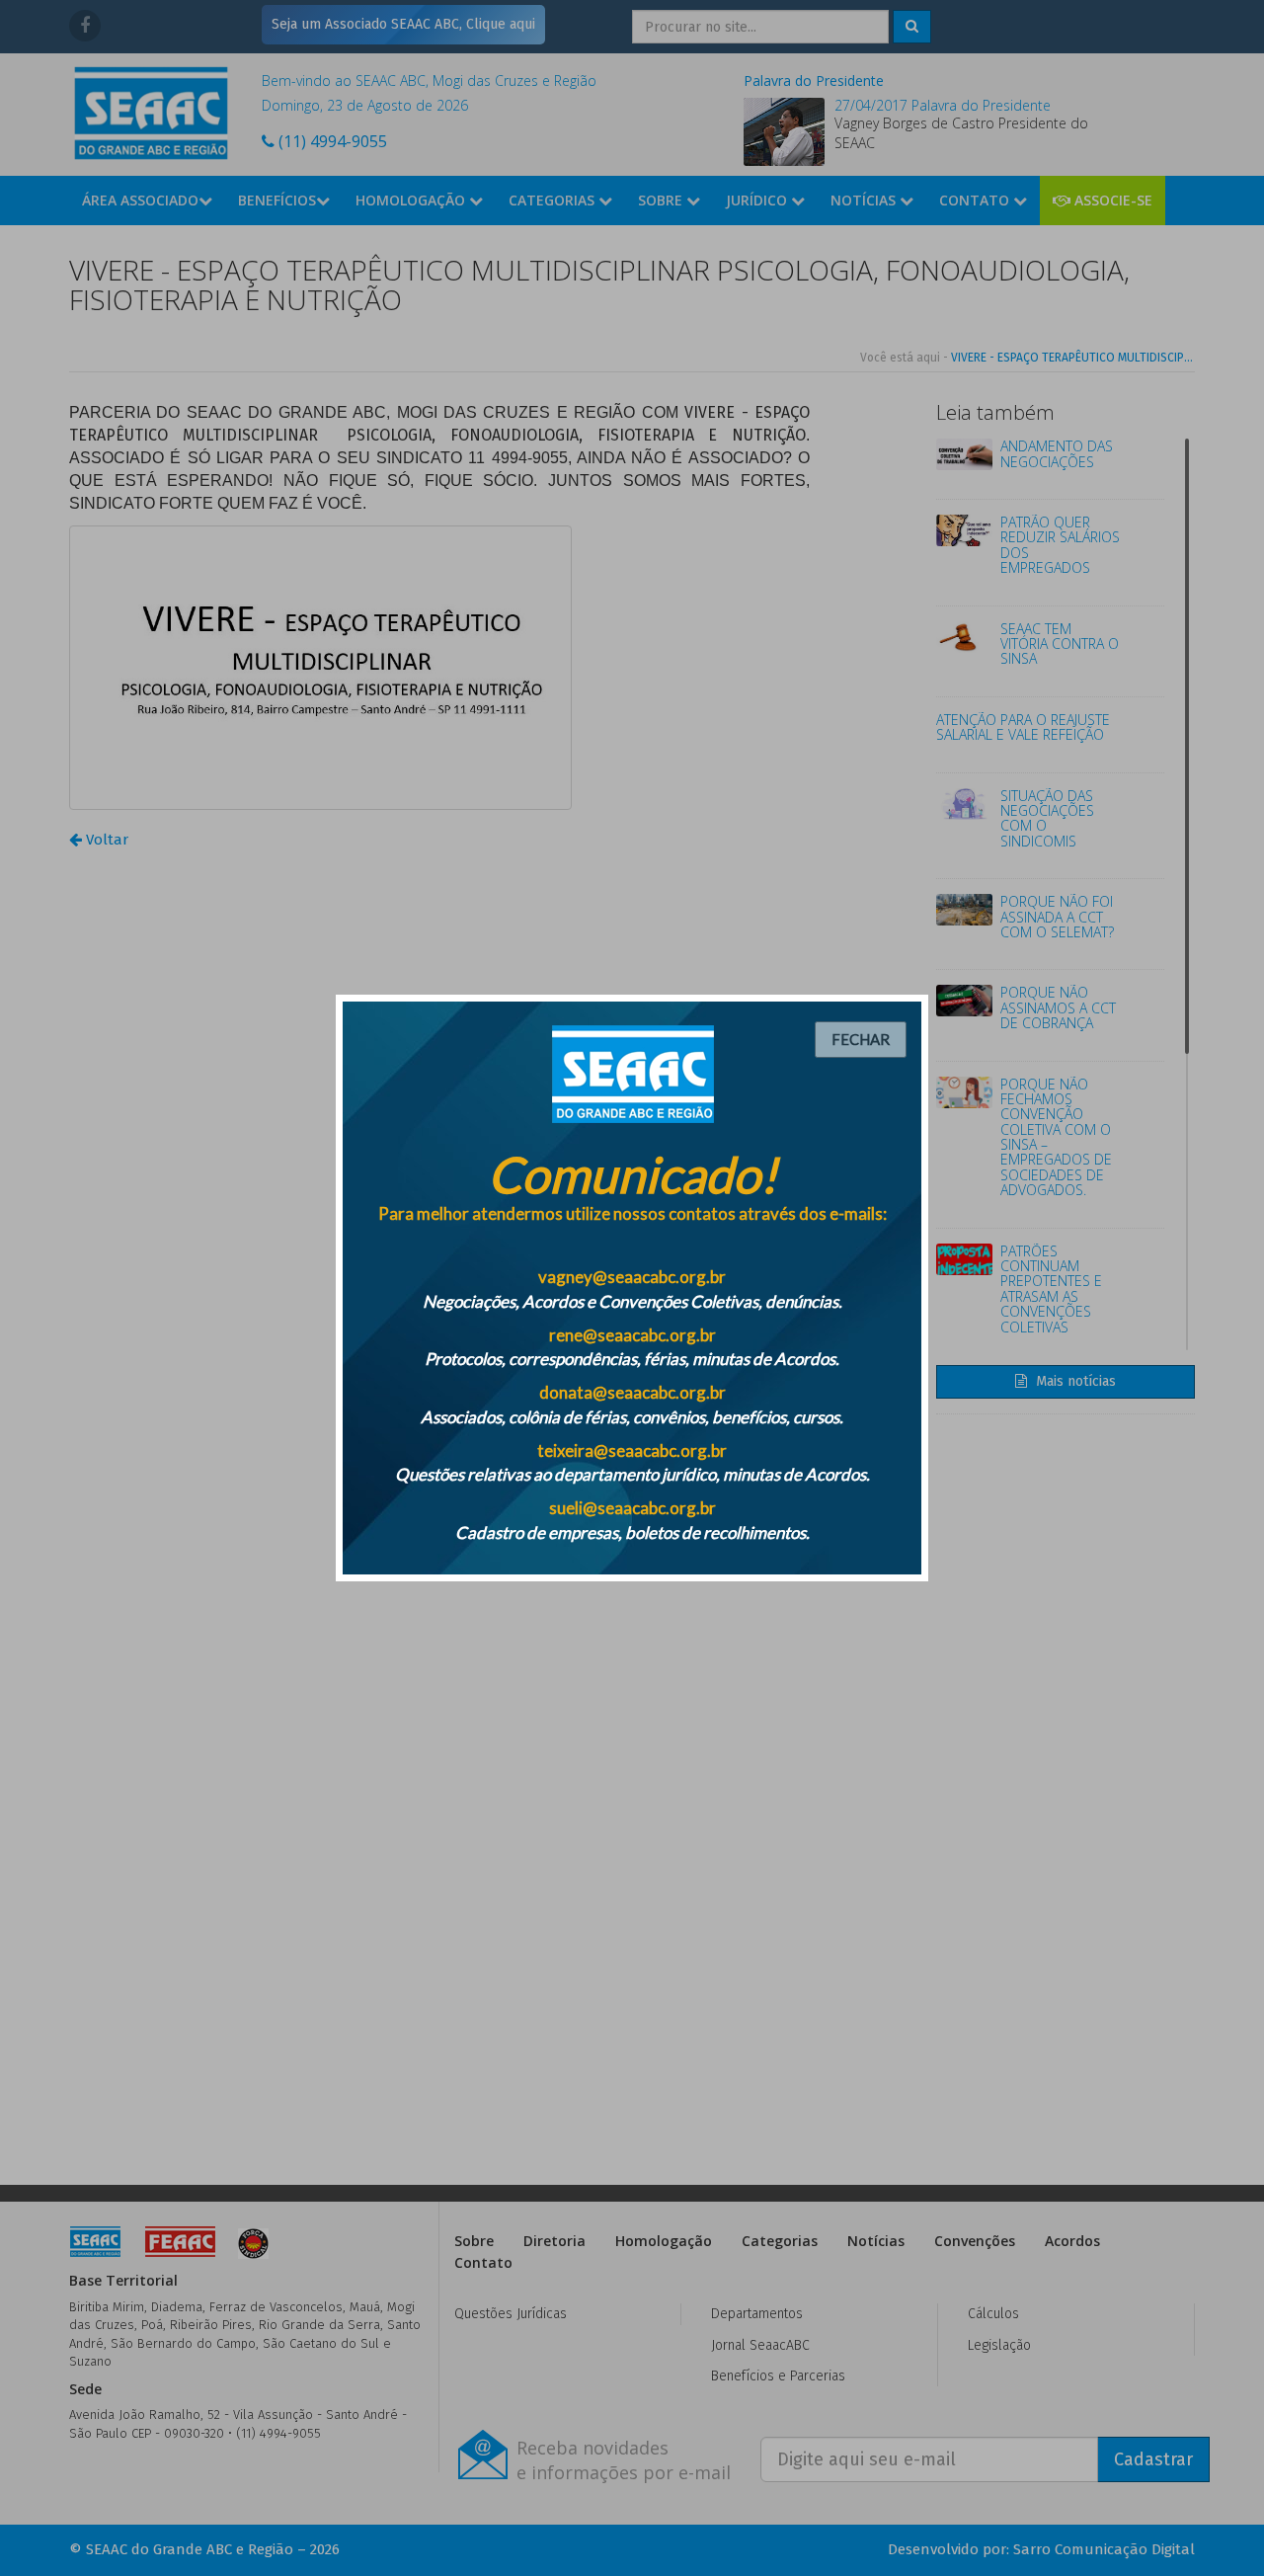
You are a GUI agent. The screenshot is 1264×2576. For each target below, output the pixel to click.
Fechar (861, 1039)
